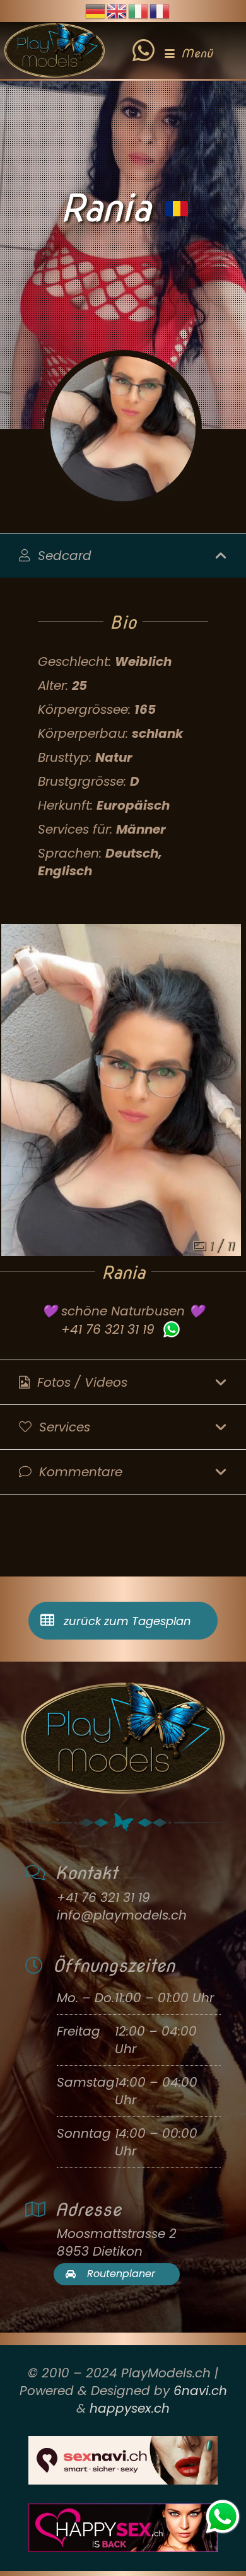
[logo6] (55, 50)
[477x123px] (123, 2528)
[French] (160, 10)
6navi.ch (200, 2391)
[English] (117, 10)
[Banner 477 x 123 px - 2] (123, 2460)
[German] (96, 10)
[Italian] (139, 10)
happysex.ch (130, 2408)
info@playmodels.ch (122, 1915)
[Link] (143, 41)
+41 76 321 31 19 (108, 1329)
